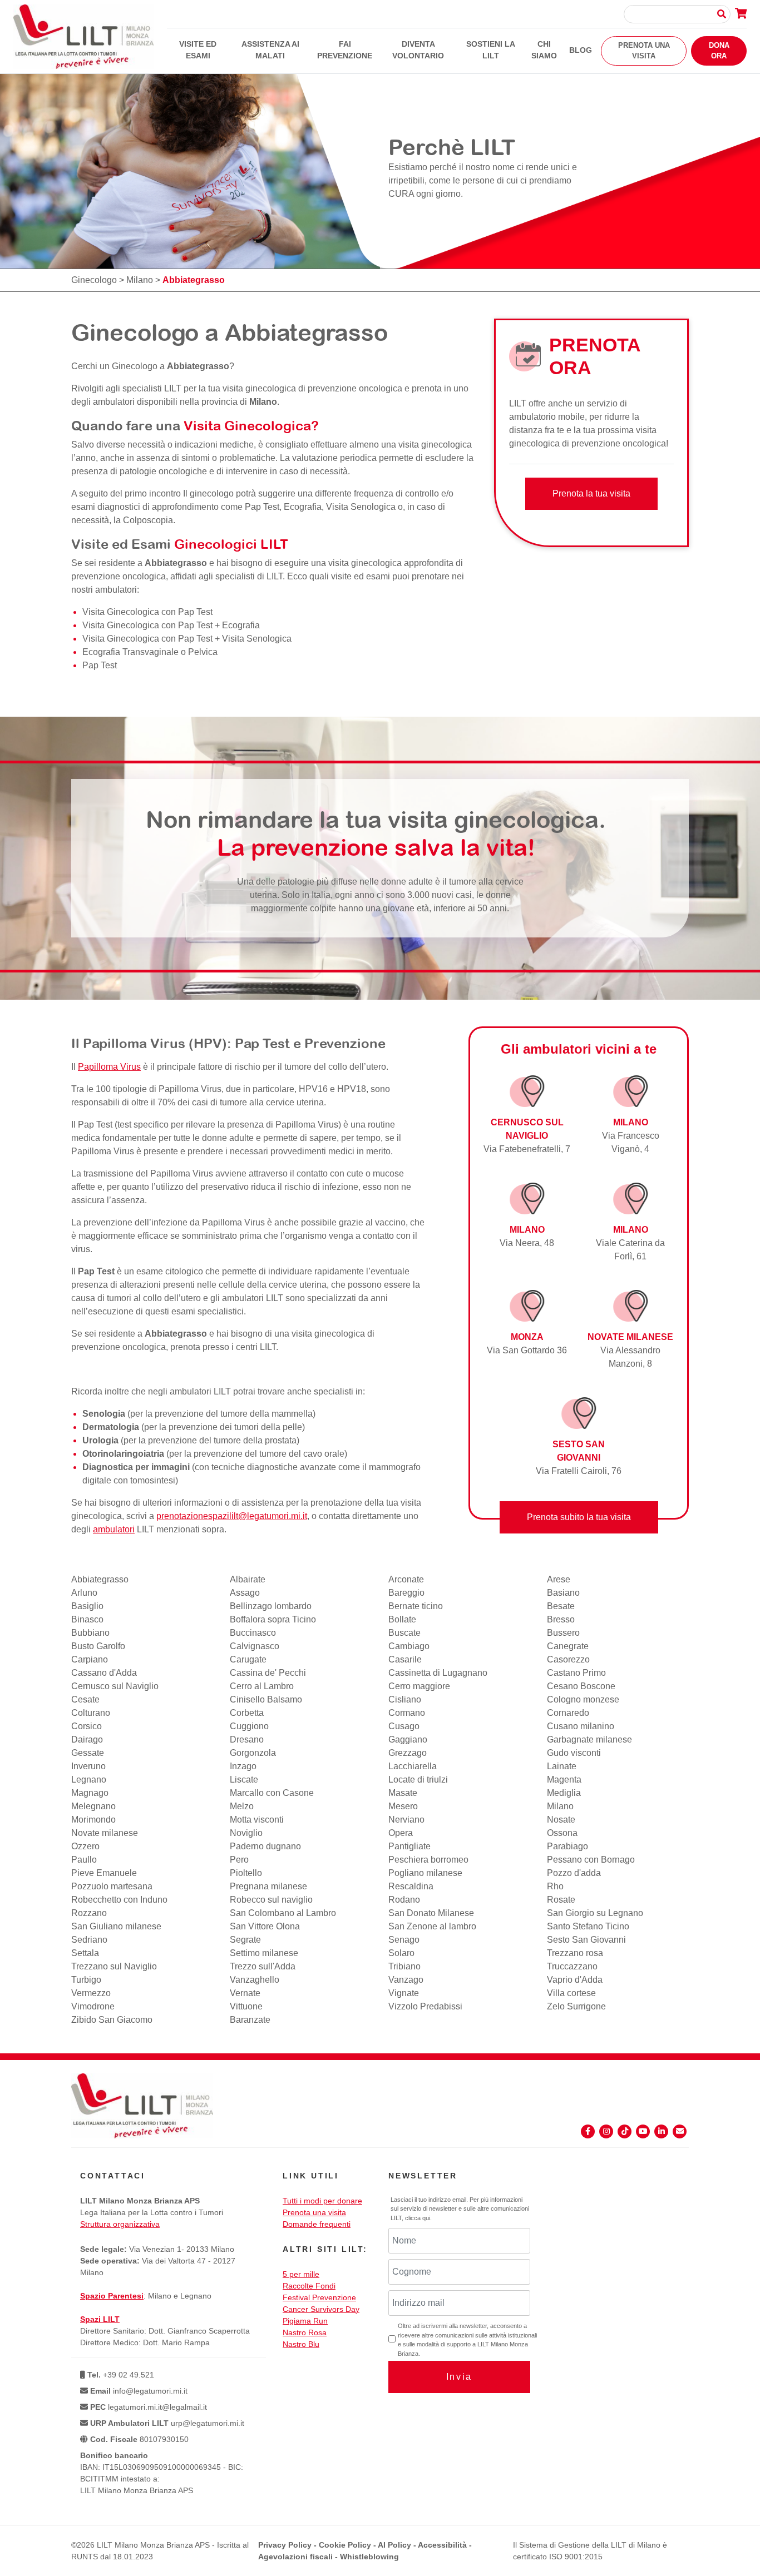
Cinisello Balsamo (266, 1699)
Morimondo (93, 1820)
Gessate (88, 1753)
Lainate (562, 1766)
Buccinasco (253, 1633)
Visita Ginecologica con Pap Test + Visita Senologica (187, 639)
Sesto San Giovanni (586, 1940)
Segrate (245, 1940)
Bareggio (406, 1593)
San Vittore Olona (265, 1926)
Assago (245, 1593)
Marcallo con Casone (272, 1793)
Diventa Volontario (418, 50)
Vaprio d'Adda (575, 1980)
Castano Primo (576, 1673)
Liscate (244, 1780)
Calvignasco (255, 1646)
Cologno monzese (583, 1699)
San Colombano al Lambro (283, 1913)
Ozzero (85, 1846)
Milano (140, 280)
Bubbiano (90, 1633)
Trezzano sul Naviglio (114, 1966)
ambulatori (114, 1529)
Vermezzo (91, 1993)
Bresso (561, 1619)
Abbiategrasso (100, 1579)
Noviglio (246, 1833)
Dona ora (719, 51)
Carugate (248, 1659)
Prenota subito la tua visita (579, 1517)
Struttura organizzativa (120, 2224)
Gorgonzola (253, 1753)
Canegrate (568, 1646)
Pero (239, 1860)
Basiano (563, 1593)
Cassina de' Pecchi (268, 1673)
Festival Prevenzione (319, 2297)
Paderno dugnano (265, 1846)
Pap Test (100, 665)
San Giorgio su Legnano (595, 1913)
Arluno (84, 1593)
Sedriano (89, 1940)
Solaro (401, 1953)
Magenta (564, 1780)
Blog (581, 50)
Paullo (84, 1860)
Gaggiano (408, 1739)
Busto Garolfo (98, 1646)
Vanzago (406, 1980)
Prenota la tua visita (591, 493)
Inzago (243, 1766)
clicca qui (418, 2218)
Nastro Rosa (305, 2332)
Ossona (562, 1833)
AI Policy (394, 2545)
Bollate (402, 1619)
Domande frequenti (317, 2224)
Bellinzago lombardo (271, 1606)
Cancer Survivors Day (321, 2309)
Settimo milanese (264, 1953)
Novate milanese (105, 1833)
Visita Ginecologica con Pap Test (147, 612)
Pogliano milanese (425, 1873)
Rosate (561, 1900)
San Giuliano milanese (116, 1926)
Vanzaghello (255, 1980)
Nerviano (406, 1820)
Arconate (406, 1579)
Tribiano (404, 1966)
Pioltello (246, 1873)
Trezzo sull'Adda (263, 1966)
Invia (459, 2377)
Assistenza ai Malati (270, 50)
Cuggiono (249, 1726)
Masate (403, 1793)
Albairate (248, 1579)
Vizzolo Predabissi (425, 2006)
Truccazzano (572, 1966)
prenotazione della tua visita (366, 1503)
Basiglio (87, 1606)
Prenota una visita (644, 51)
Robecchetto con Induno (119, 1900)
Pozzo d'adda (574, 1873)
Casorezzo (568, 1659)
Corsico (87, 1726)
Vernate (245, 1993)
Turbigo (86, 1980)
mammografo (395, 1467)
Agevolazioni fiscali (295, 2557)
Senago (404, 1940)
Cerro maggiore (419, 1686)
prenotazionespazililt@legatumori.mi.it (232, 1516)
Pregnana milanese (268, 1886)
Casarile (405, 1659)
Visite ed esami (198, 50)
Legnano (89, 1780)
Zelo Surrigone (576, 2006)
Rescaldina (411, 1886)
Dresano (247, 1739)
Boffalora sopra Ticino (273, 1619)
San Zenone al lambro (432, 1926)
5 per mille (301, 2274)
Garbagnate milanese (589, 1739)
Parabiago (567, 1846)
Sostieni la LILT (491, 50)
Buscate (404, 1633)
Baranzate (250, 2020)
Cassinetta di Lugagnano (438, 1673)
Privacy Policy (285, 2545)
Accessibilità (442, 2545)
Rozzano (89, 1913)
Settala (85, 1953)
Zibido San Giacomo (112, 2020)
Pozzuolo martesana (112, 1886)
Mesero (403, 1806)
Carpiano (90, 1659)
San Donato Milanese (431, 1913)
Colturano (91, 1713)
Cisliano (405, 1699)
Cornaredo (568, 1713)
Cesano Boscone (581, 1686)
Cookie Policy (345, 2545)
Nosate (561, 1820)
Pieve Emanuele (104, 1873)
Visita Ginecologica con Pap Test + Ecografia (171, 625)
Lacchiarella (413, 1766)
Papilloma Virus (109, 1067)
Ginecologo (94, 280)
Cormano (407, 1713)
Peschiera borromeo (428, 1860)
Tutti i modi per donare (322, 2201)
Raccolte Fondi (309, 2286)
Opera (401, 1833)
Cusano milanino (581, 1726)
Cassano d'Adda (104, 1673)
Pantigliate (409, 1846)
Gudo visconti (574, 1753)
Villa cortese (571, 1993)
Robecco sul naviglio (271, 1900)
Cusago (404, 1726)
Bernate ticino (416, 1606)
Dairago (87, 1739)
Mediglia (564, 1793)
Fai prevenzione (345, 50)
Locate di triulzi (418, 1780)
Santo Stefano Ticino (588, 1926)
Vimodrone (93, 2006)
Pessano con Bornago (591, 1860)
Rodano (404, 1900)
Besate (561, 1606)
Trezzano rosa (575, 1953)
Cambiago (409, 1646)
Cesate (85, 1699)
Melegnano (93, 1806)
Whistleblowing (369, 2557)
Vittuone (246, 2006)
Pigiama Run (305, 2321)
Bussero (563, 1633)
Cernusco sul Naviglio (115, 1686)
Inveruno (88, 1766)
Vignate (404, 1993)
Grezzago (408, 1753)
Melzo (242, 1806)
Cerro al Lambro (262, 1686)
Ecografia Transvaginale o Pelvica (150, 652)
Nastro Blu (301, 2344)
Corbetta (247, 1713)
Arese (559, 1579)
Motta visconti (257, 1820)
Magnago (90, 1793)
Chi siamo (544, 50)
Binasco (87, 1619)
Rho (555, 1886)
